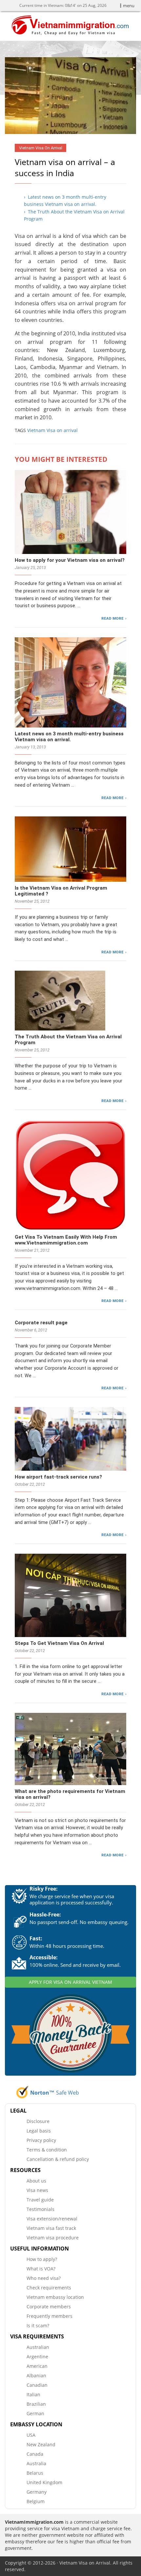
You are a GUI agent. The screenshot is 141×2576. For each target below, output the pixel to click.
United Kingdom (44, 2482)
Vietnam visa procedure (53, 2238)
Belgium (36, 2501)
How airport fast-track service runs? (58, 1477)
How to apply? (42, 2259)
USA (31, 2435)
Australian (38, 2347)
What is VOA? (41, 2269)
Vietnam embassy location (55, 2297)
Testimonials (40, 2209)
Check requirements (49, 2288)
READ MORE (112, 618)
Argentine (37, 2357)
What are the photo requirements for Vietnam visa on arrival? (70, 1794)
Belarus (35, 2473)
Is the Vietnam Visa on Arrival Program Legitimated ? (61, 891)
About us (36, 2181)
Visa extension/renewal (52, 2219)
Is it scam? (38, 2325)
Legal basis (39, 2131)
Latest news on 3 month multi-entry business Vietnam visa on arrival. (69, 737)
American (37, 2366)
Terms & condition (47, 2150)
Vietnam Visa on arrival (52, 430)
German (35, 2413)
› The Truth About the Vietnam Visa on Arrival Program (74, 215)
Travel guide (40, 2200)
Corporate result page (41, 1323)
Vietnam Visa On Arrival (41, 148)
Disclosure (38, 2121)
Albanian (36, 2375)
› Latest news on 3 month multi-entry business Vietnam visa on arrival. (65, 201)
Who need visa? (44, 2278)
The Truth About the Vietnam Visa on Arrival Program (68, 1040)
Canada (35, 2454)
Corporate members (49, 2307)
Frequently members (50, 2316)
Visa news (37, 2190)
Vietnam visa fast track (51, 2228)
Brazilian (36, 2404)
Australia (36, 2463)
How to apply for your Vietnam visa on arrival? (70, 560)
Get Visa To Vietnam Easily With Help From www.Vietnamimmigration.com (66, 1240)
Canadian (37, 2385)
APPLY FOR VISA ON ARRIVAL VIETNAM (70, 1982)
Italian (33, 2394)
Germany (37, 2492)
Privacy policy (41, 2140)
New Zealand (41, 2444)
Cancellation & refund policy (58, 2159)
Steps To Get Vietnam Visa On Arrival (59, 1643)
